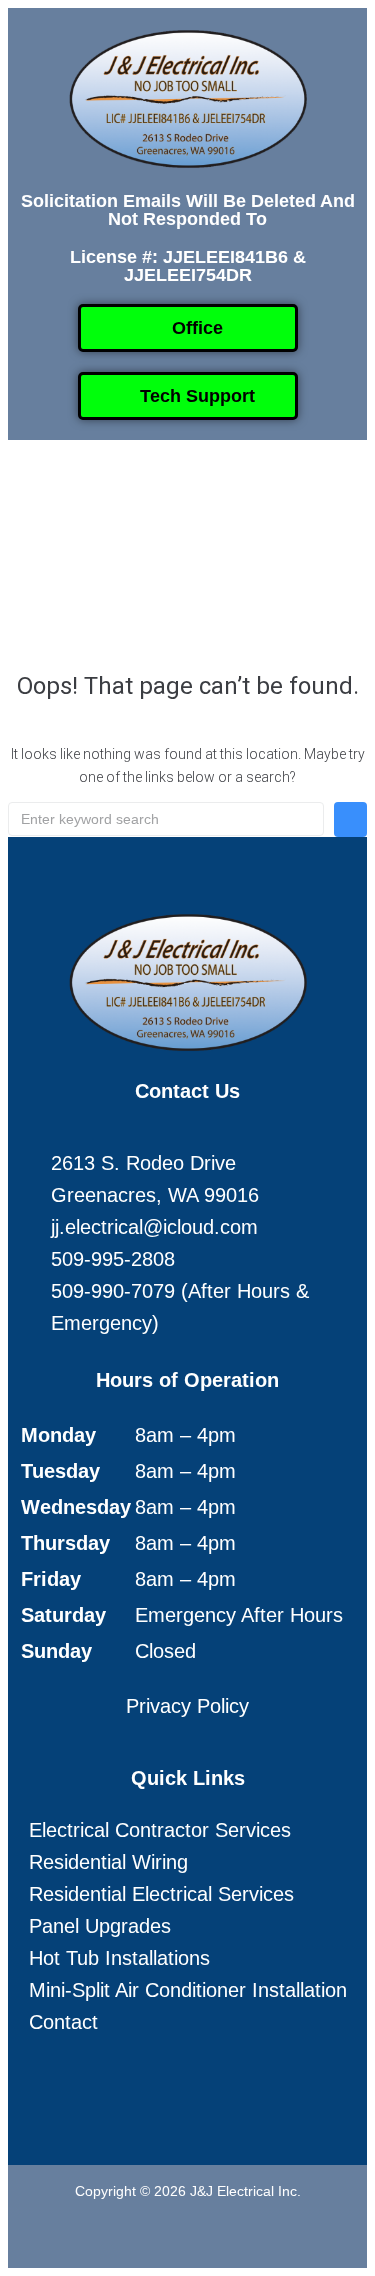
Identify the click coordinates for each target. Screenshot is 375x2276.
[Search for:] (166, 819)
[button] (171, 498)
